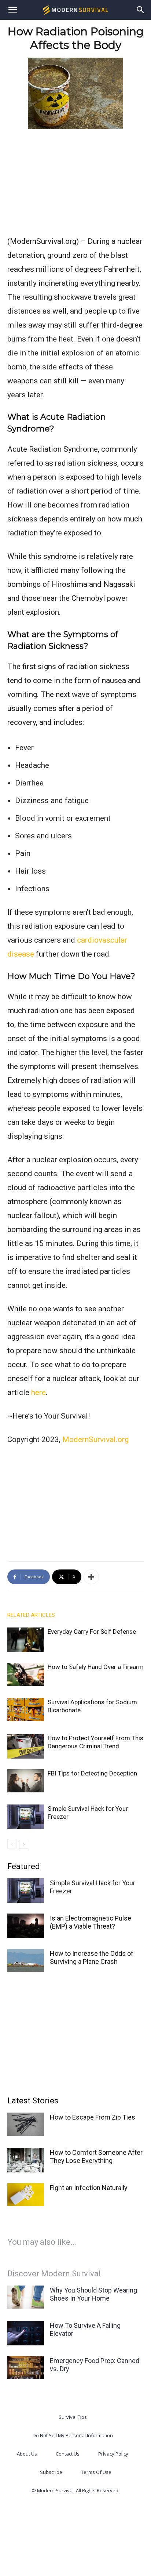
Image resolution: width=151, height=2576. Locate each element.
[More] (91, 1577)
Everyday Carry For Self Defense (92, 1632)
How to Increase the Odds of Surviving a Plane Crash (92, 1957)
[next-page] (24, 1844)
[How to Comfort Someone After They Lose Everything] (26, 2160)
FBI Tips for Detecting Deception (92, 1773)
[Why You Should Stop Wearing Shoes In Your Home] (26, 2297)
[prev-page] (12, 1844)
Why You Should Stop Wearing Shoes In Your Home (93, 2294)
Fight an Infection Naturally (89, 2188)
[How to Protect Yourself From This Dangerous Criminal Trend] (26, 1746)
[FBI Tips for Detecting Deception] (26, 1781)
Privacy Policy (113, 2454)
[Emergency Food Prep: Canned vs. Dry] (26, 2368)
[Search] (141, 10)
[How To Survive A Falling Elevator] (26, 2333)
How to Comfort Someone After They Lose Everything (96, 2156)
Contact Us (68, 2454)
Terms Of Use (96, 2472)
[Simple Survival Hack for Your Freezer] (26, 1817)
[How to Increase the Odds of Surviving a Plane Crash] (26, 1960)
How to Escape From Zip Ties (93, 2117)
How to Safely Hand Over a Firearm (96, 1667)
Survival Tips (73, 2417)
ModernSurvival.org (95, 1439)
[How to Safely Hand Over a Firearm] (26, 1674)
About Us (27, 2454)
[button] (12, 10)
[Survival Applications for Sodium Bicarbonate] (26, 1710)
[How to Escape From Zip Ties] (26, 2124)
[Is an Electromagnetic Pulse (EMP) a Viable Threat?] (26, 1926)
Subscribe (51, 2472)
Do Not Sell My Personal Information (73, 2435)
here (38, 1392)
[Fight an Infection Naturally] (26, 2195)
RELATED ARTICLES (31, 1615)
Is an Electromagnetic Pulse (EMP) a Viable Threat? (91, 1922)
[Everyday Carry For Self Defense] (26, 1640)
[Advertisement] (75, 181)
